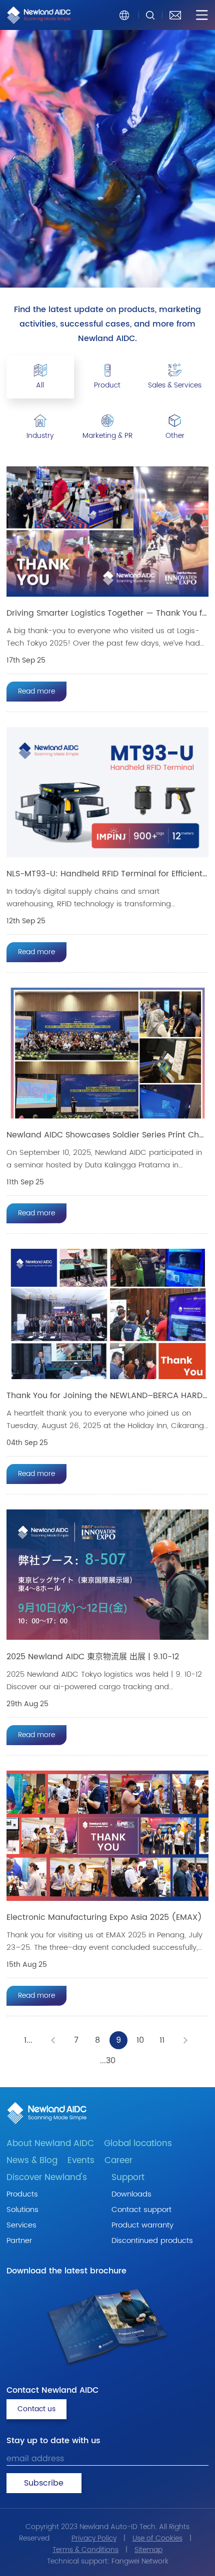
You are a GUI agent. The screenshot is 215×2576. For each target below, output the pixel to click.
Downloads (131, 2194)
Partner (19, 2241)
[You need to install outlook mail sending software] (175, 15)
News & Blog (32, 2161)
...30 (108, 2061)
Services (21, 2225)
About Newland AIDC (50, 2144)
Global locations (138, 2144)
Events (81, 2161)
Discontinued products (152, 2241)
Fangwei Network (140, 2561)
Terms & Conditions (85, 2550)
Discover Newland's (47, 2178)
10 (140, 2040)
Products (22, 2194)
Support (128, 2178)
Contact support (141, 2210)
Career (118, 2161)
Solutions (22, 2210)
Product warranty (142, 2225)
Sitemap (148, 2550)
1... (28, 2040)
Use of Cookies (157, 2538)
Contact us (36, 2409)
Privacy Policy (94, 2538)
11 (162, 2040)
